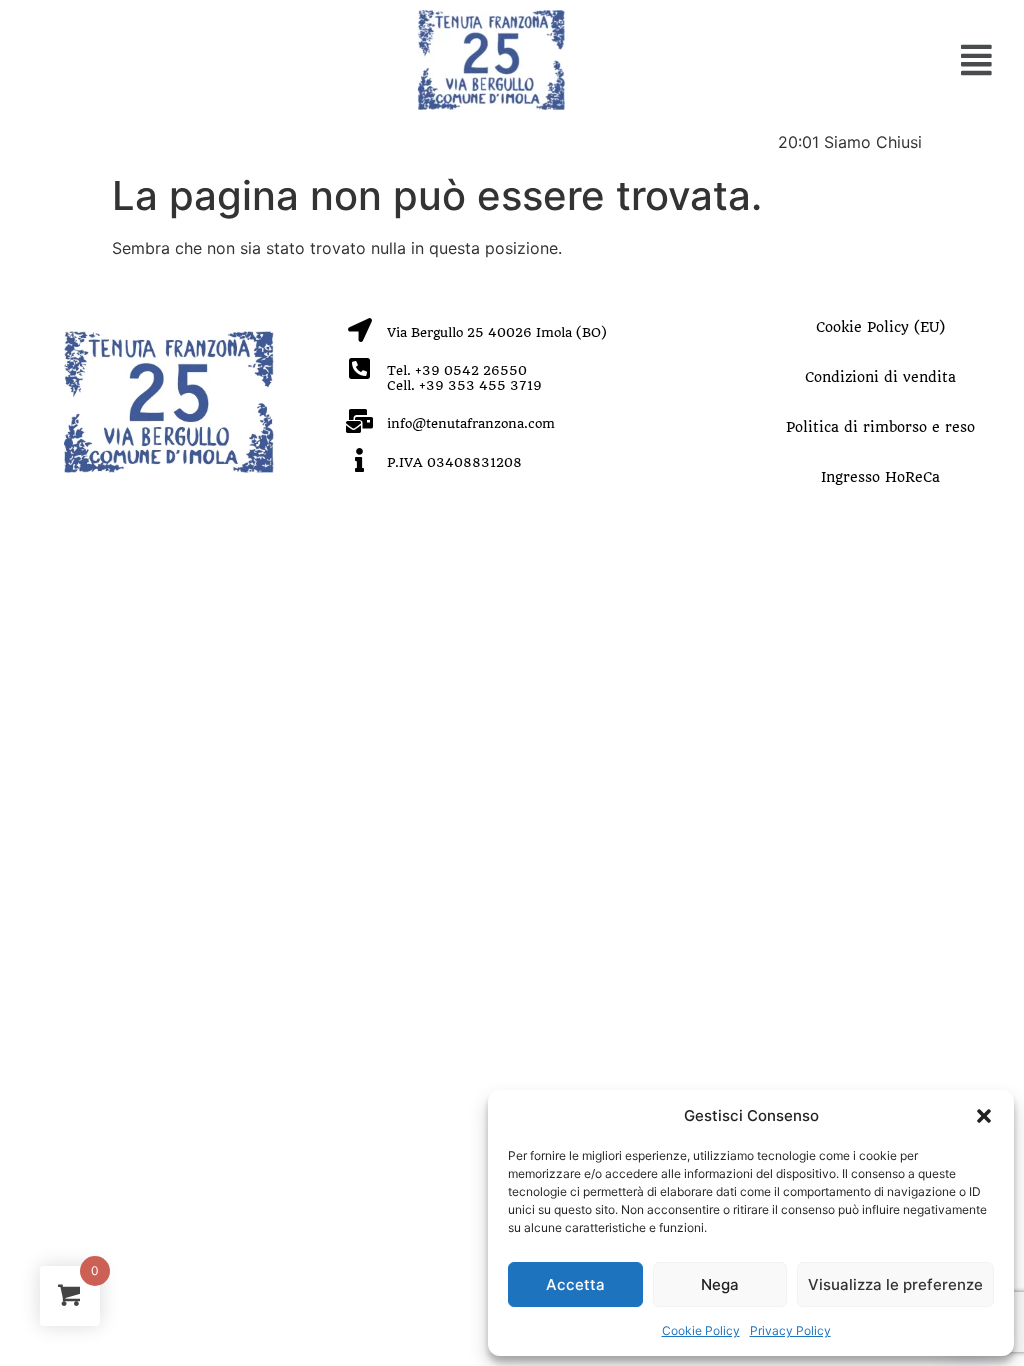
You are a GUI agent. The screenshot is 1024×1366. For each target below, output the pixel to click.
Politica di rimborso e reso (880, 427)
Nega (720, 1284)
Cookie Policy (701, 1330)
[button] (984, 1116)
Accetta (575, 1284)
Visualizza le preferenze (895, 1284)
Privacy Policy (790, 1330)
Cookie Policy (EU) (880, 327)
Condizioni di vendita (880, 377)
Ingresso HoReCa (880, 477)
